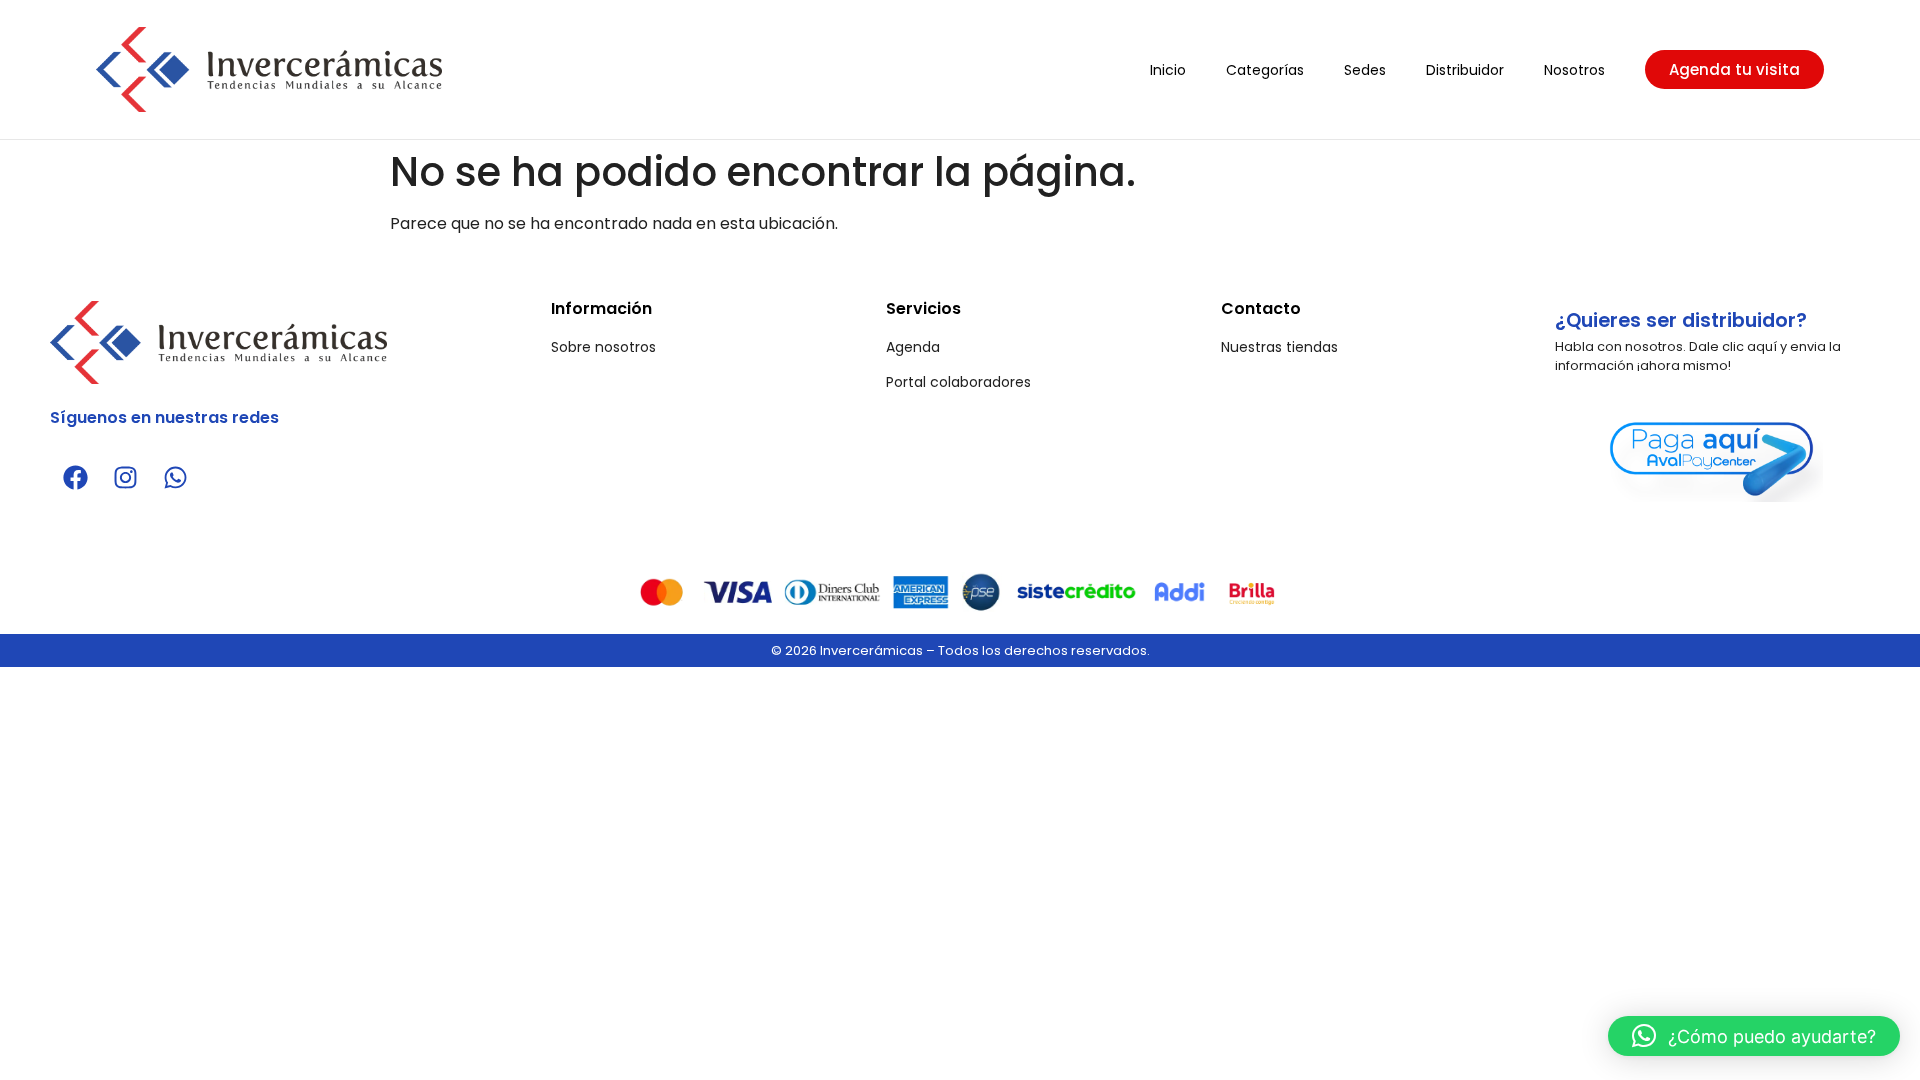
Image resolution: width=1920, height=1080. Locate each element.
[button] (1754, 1036)
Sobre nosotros (603, 347)
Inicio (1168, 70)
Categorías (1265, 70)
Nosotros (1574, 70)
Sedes (1365, 70)
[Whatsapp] (175, 477)
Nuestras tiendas (1279, 347)
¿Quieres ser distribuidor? (1681, 320)
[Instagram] (125, 477)
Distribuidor (1465, 70)
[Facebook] (75, 477)
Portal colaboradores (958, 382)
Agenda (913, 347)
